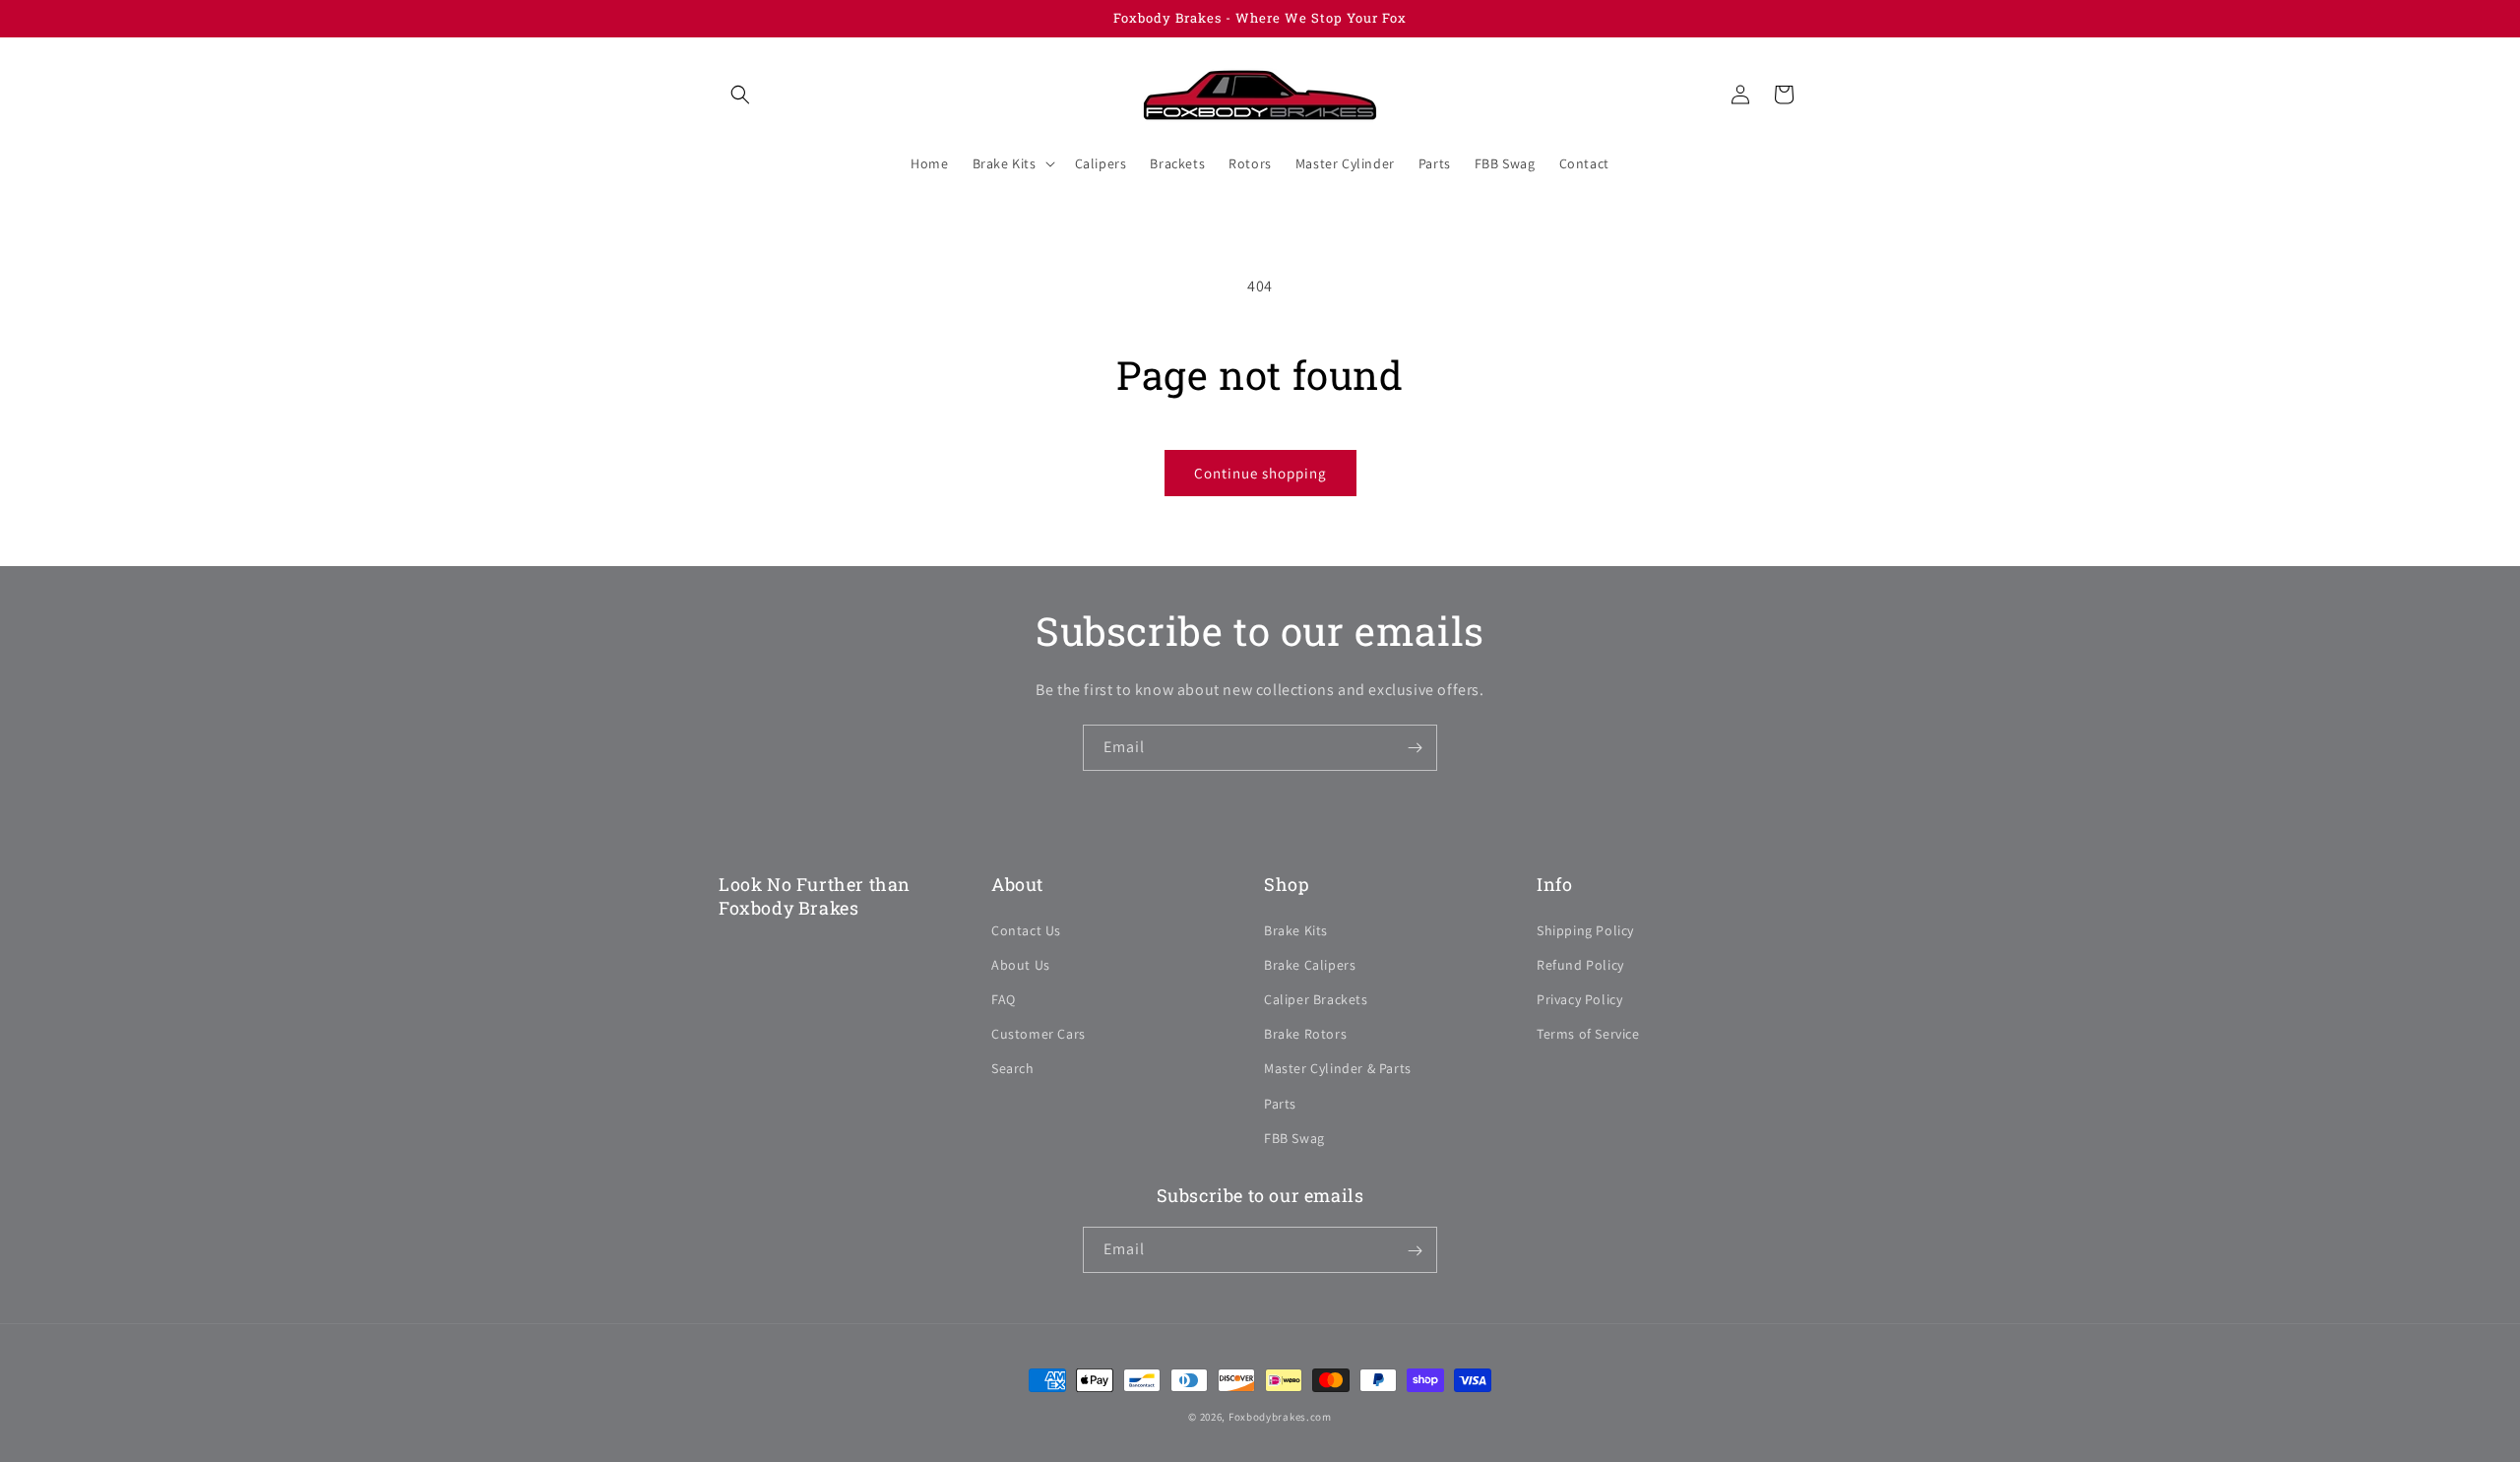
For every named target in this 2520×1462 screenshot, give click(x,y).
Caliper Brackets (1316, 998)
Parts (1280, 1103)
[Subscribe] (1415, 748)
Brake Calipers (1310, 964)
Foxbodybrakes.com (1280, 1417)
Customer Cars (1039, 1033)
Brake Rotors (1305, 1033)
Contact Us (1026, 929)
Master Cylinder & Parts (1338, 1068)
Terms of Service (1588, 1033)
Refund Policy (1580, 964)
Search (1013, 1068)
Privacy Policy (1579, 998)
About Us (1021, 964)
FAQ (1004, 998)
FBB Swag (1294, 1137)
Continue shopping (1260, 473)
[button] (740, 95)
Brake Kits (1296, 929)
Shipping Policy (1585, 929)
